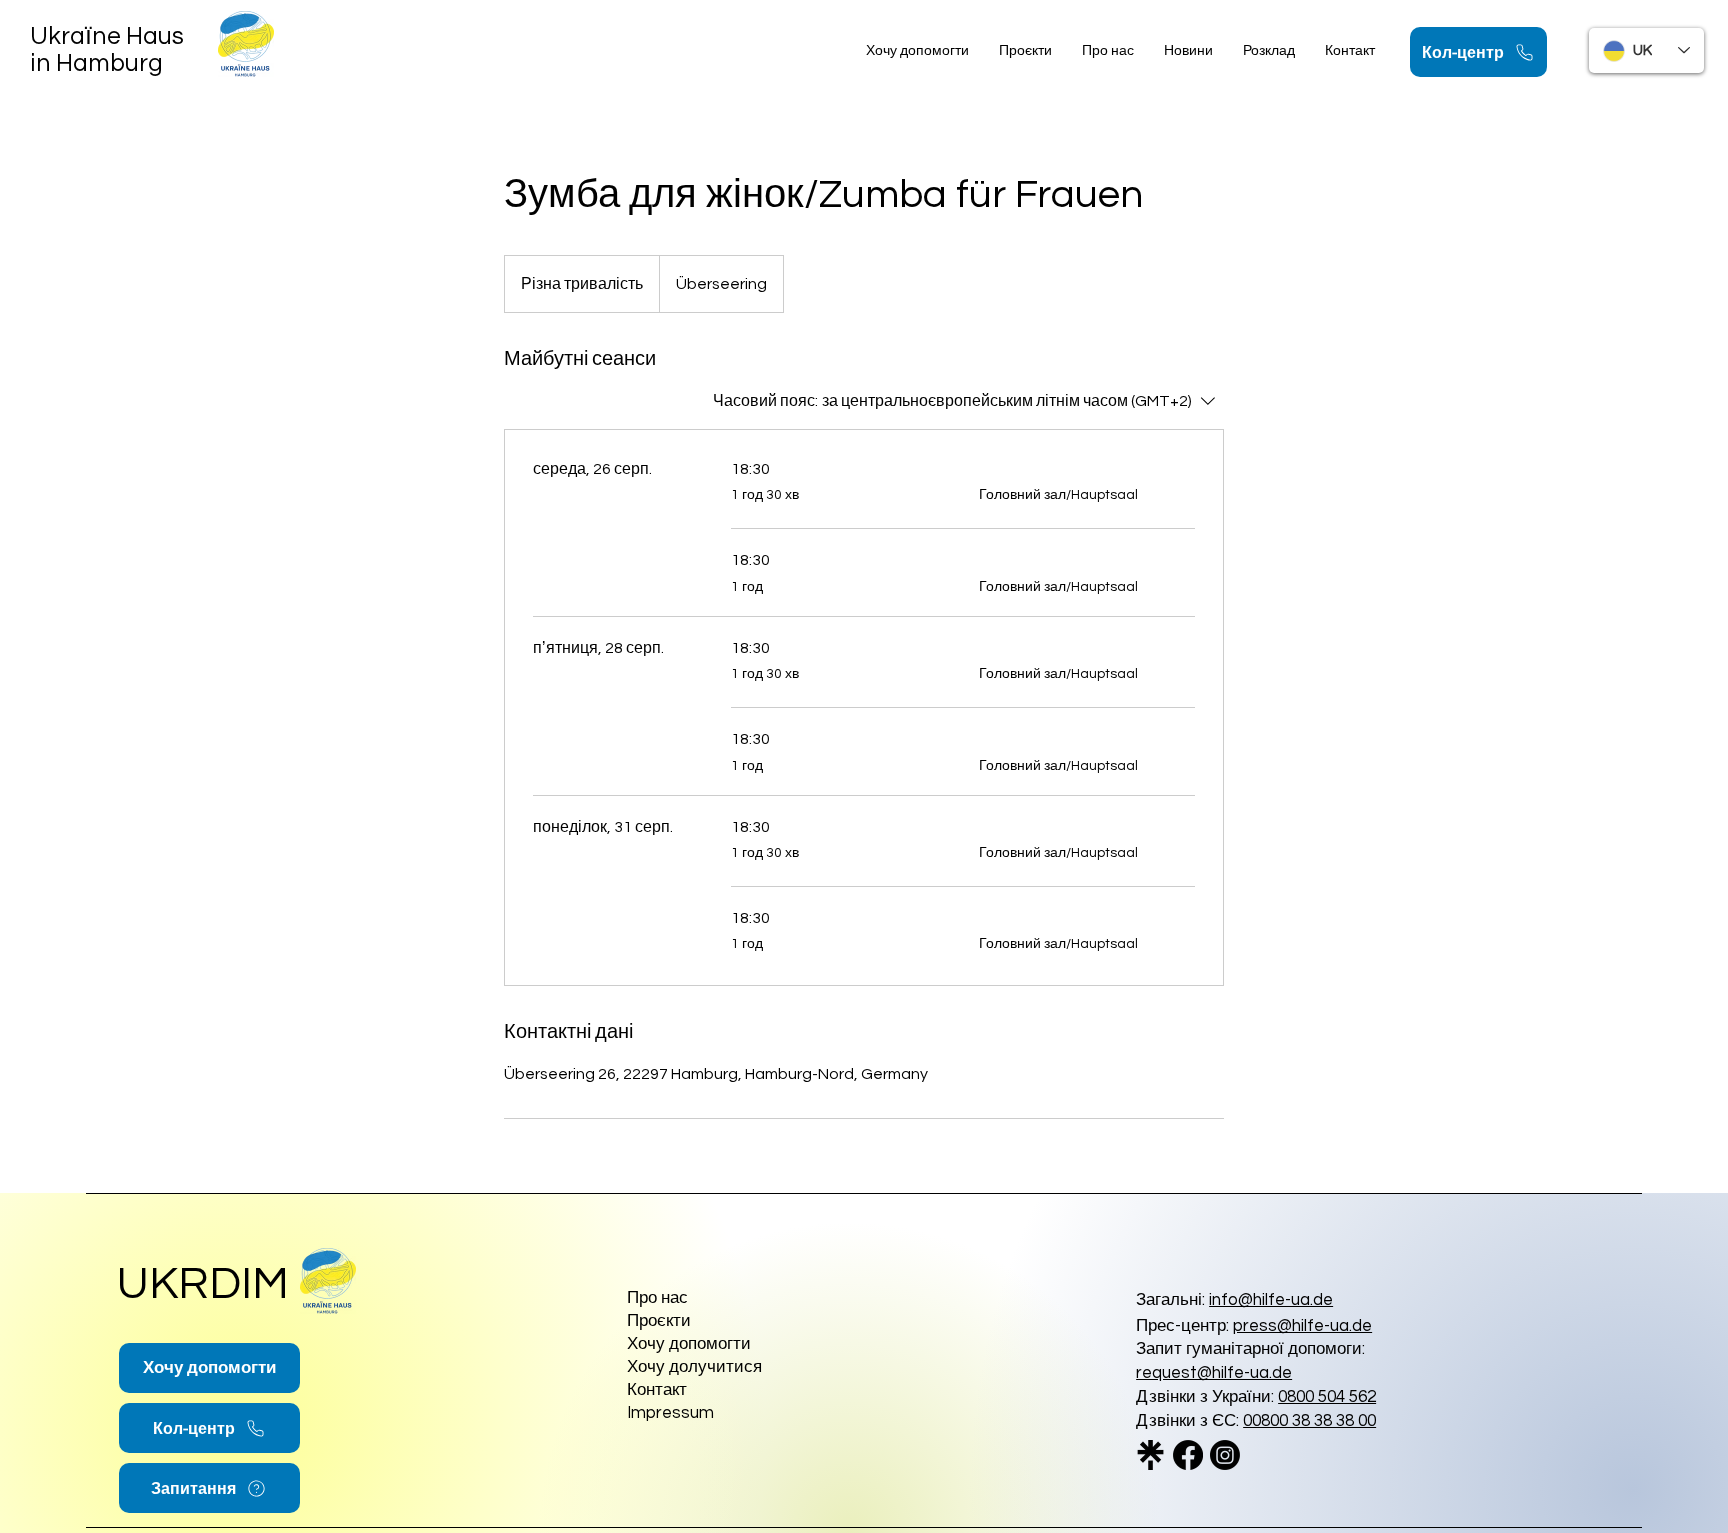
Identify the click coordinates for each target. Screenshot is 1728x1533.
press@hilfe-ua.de (1302, 1326)
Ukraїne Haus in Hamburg (107, 49)
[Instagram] (1225, 1455)
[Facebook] (1188, 1455)
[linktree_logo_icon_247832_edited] (1151, 1455)
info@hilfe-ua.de (1271, 1300)
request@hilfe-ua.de (1214, 1373)
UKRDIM (203, 1284)
